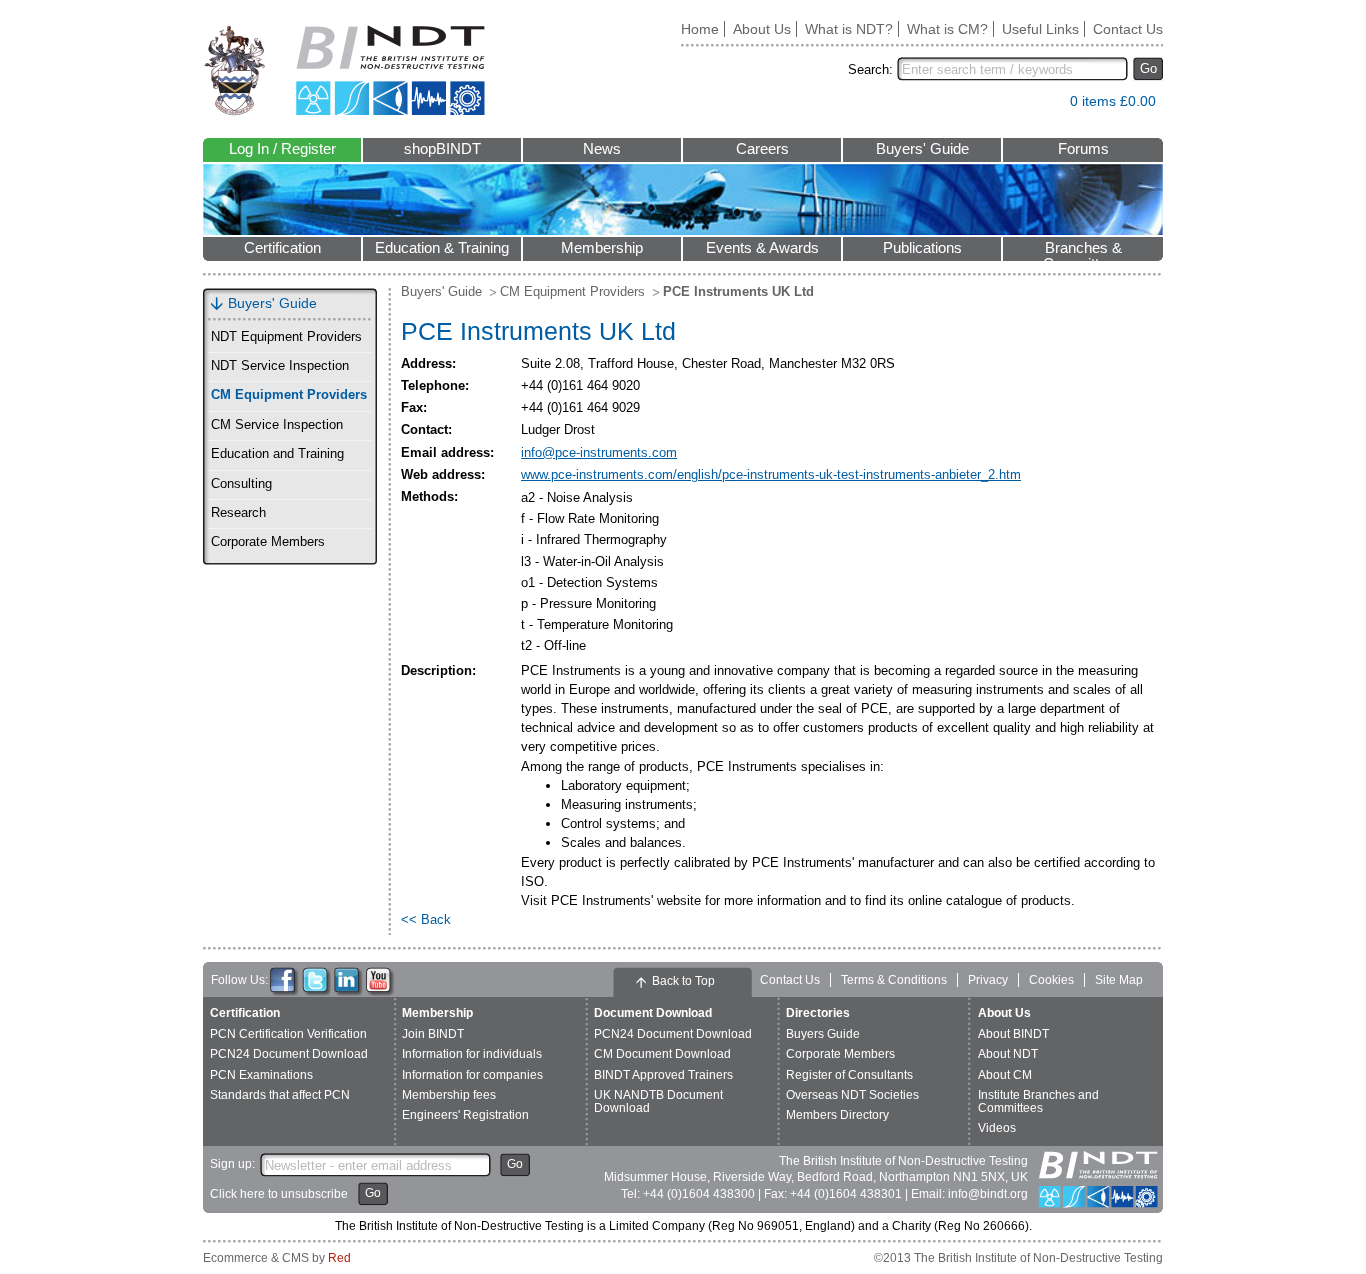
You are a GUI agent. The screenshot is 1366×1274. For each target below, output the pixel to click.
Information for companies (472, 1075)
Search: (870, 69)
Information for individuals (472, 1054)
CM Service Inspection (277, 425)
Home (700, 29)
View (1045, 105)
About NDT (1008, 1054)
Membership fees (449, 1095)
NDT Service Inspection (280, 366)
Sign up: (232, 1164)
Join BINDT (433, 1034)
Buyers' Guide (922, 149)
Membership (602, 248)
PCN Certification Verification (288, 1034)
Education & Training (442, 248)
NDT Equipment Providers (286, 337)
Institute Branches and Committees (1038, 1101)
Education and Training (277, 454)
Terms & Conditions (894, 980)
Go (1148, 68)
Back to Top (683, 981)
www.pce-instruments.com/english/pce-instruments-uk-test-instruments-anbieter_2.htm (771, 474)
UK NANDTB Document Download (658, 1101)
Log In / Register (282, 149)
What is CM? (947, 29)
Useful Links (1040, 29)
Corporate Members (268, 542)
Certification (282, 248)
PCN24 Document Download (289, 1054)
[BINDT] (344, 70)
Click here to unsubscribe (279, 1194)
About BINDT (1013, 1034)
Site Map (1119, 980)
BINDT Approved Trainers (663, 1075)
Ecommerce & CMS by (277, 1258)
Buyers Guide (823, 1034)
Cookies (1051, 980)
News (602, 149)
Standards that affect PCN (280, 1095)
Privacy (988, 980)
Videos (997, 1128)
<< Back (426, 919)
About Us (762, 29)
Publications (922, 248)
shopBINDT (442, 149)
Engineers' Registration (465, 1115)
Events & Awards (762, 248)
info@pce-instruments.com (599, 452)
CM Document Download (662, 1054)
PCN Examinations (261, 1075)
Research (238, 513)
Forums (1083, 149)
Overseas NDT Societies (852, 1095)
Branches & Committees (1083, 250)
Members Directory (837, 1115)
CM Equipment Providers (289, 395)
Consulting (241, 484)
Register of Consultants (849, 1075)
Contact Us (1128, 29)
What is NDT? (849, 29)
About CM (1005, 1075)
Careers (762, 149)
